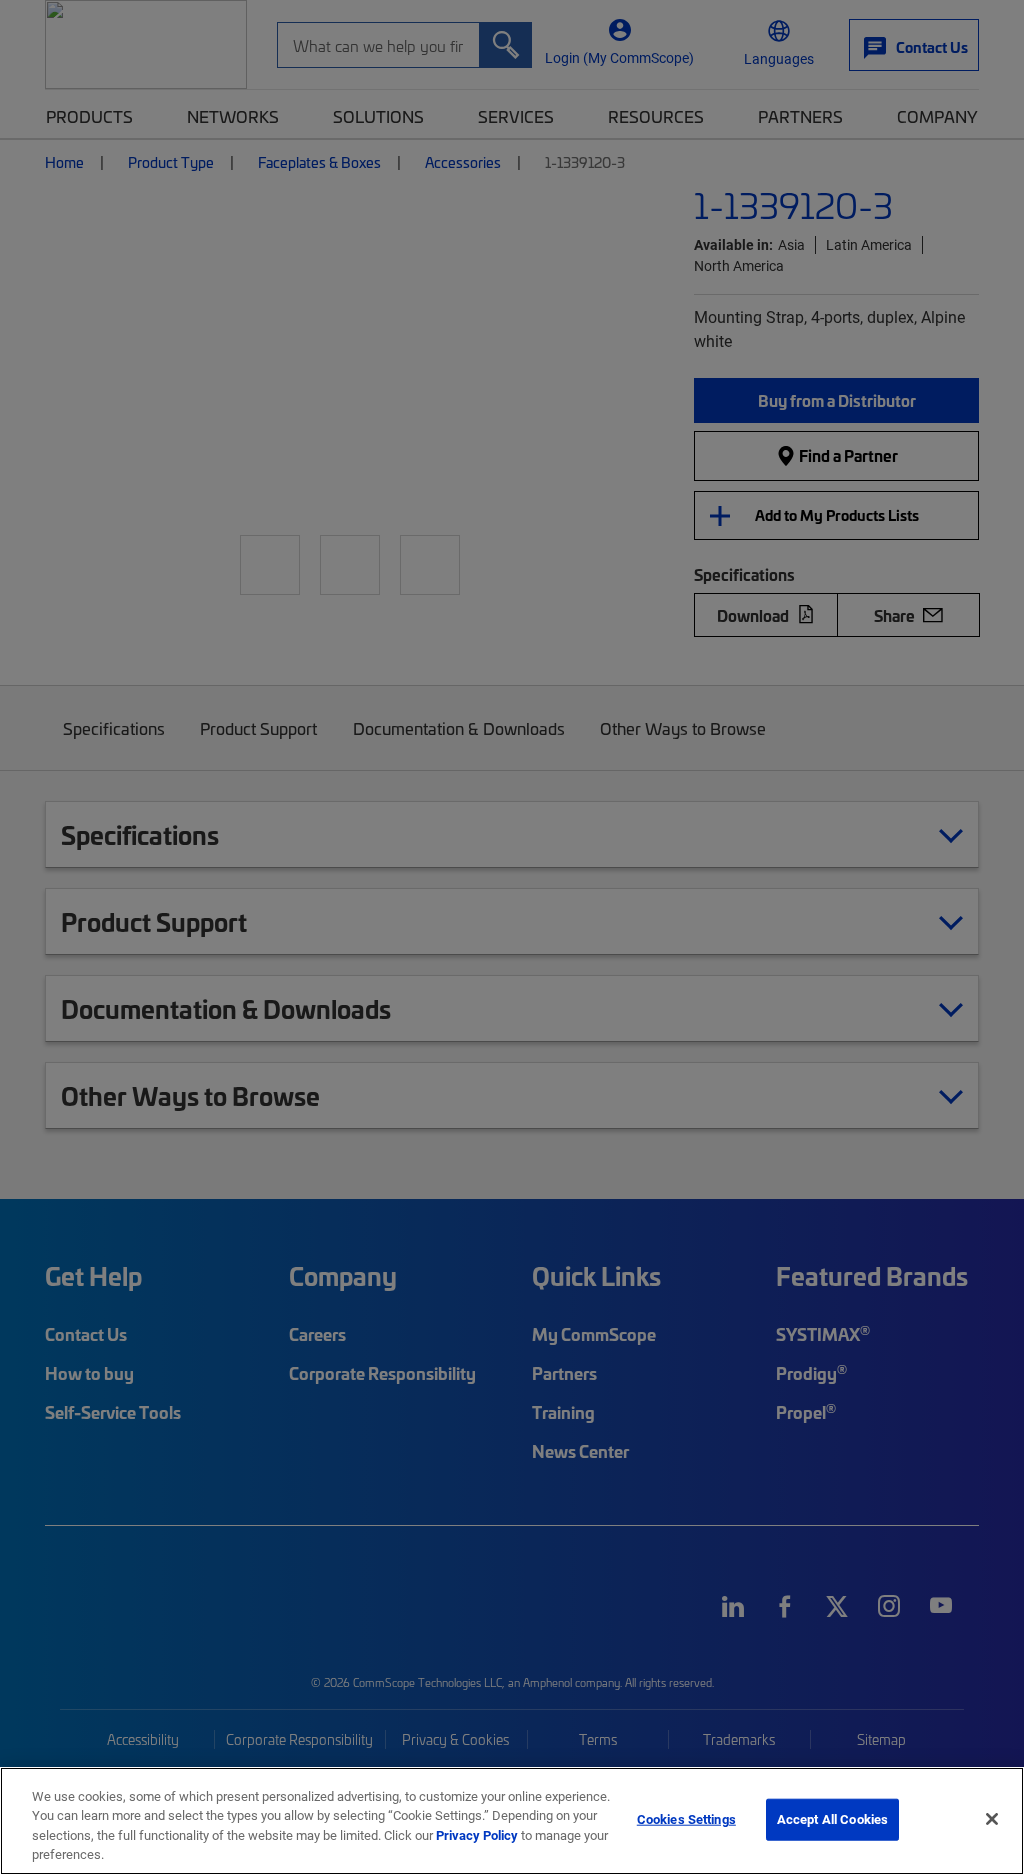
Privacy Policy (477, 1835)
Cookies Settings (686, 1819)
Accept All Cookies (832, 1819)
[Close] (992, 1819)
